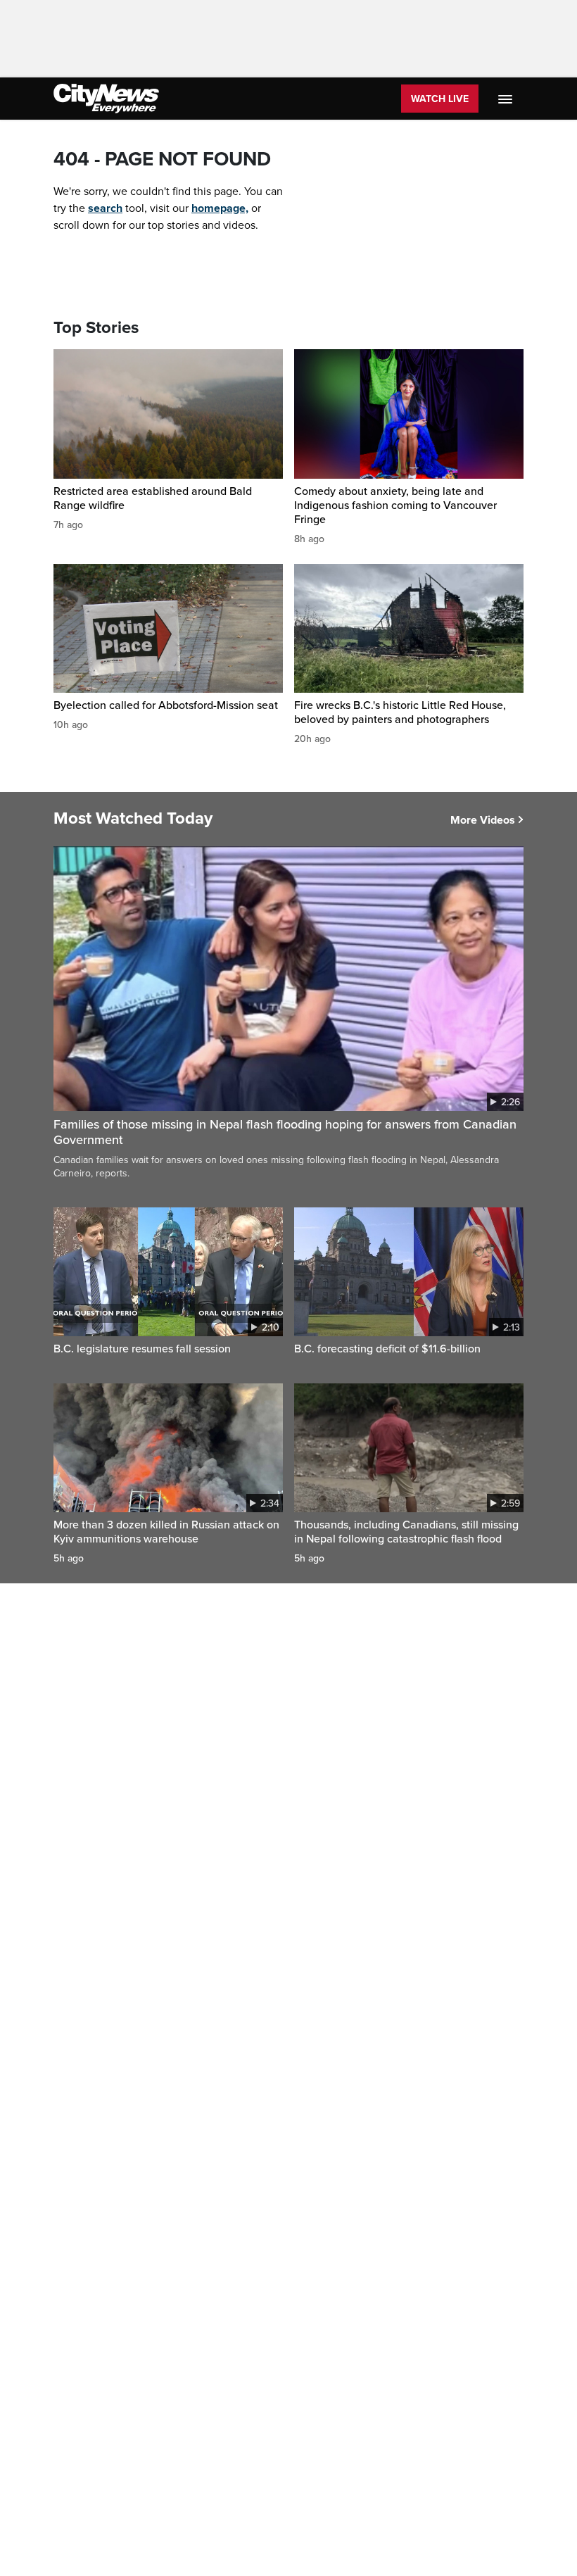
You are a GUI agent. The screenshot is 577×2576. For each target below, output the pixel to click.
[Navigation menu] (507, 99)
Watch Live (440, 99)
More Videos (483, 820)
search (105, 208)
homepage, (220, 208)
